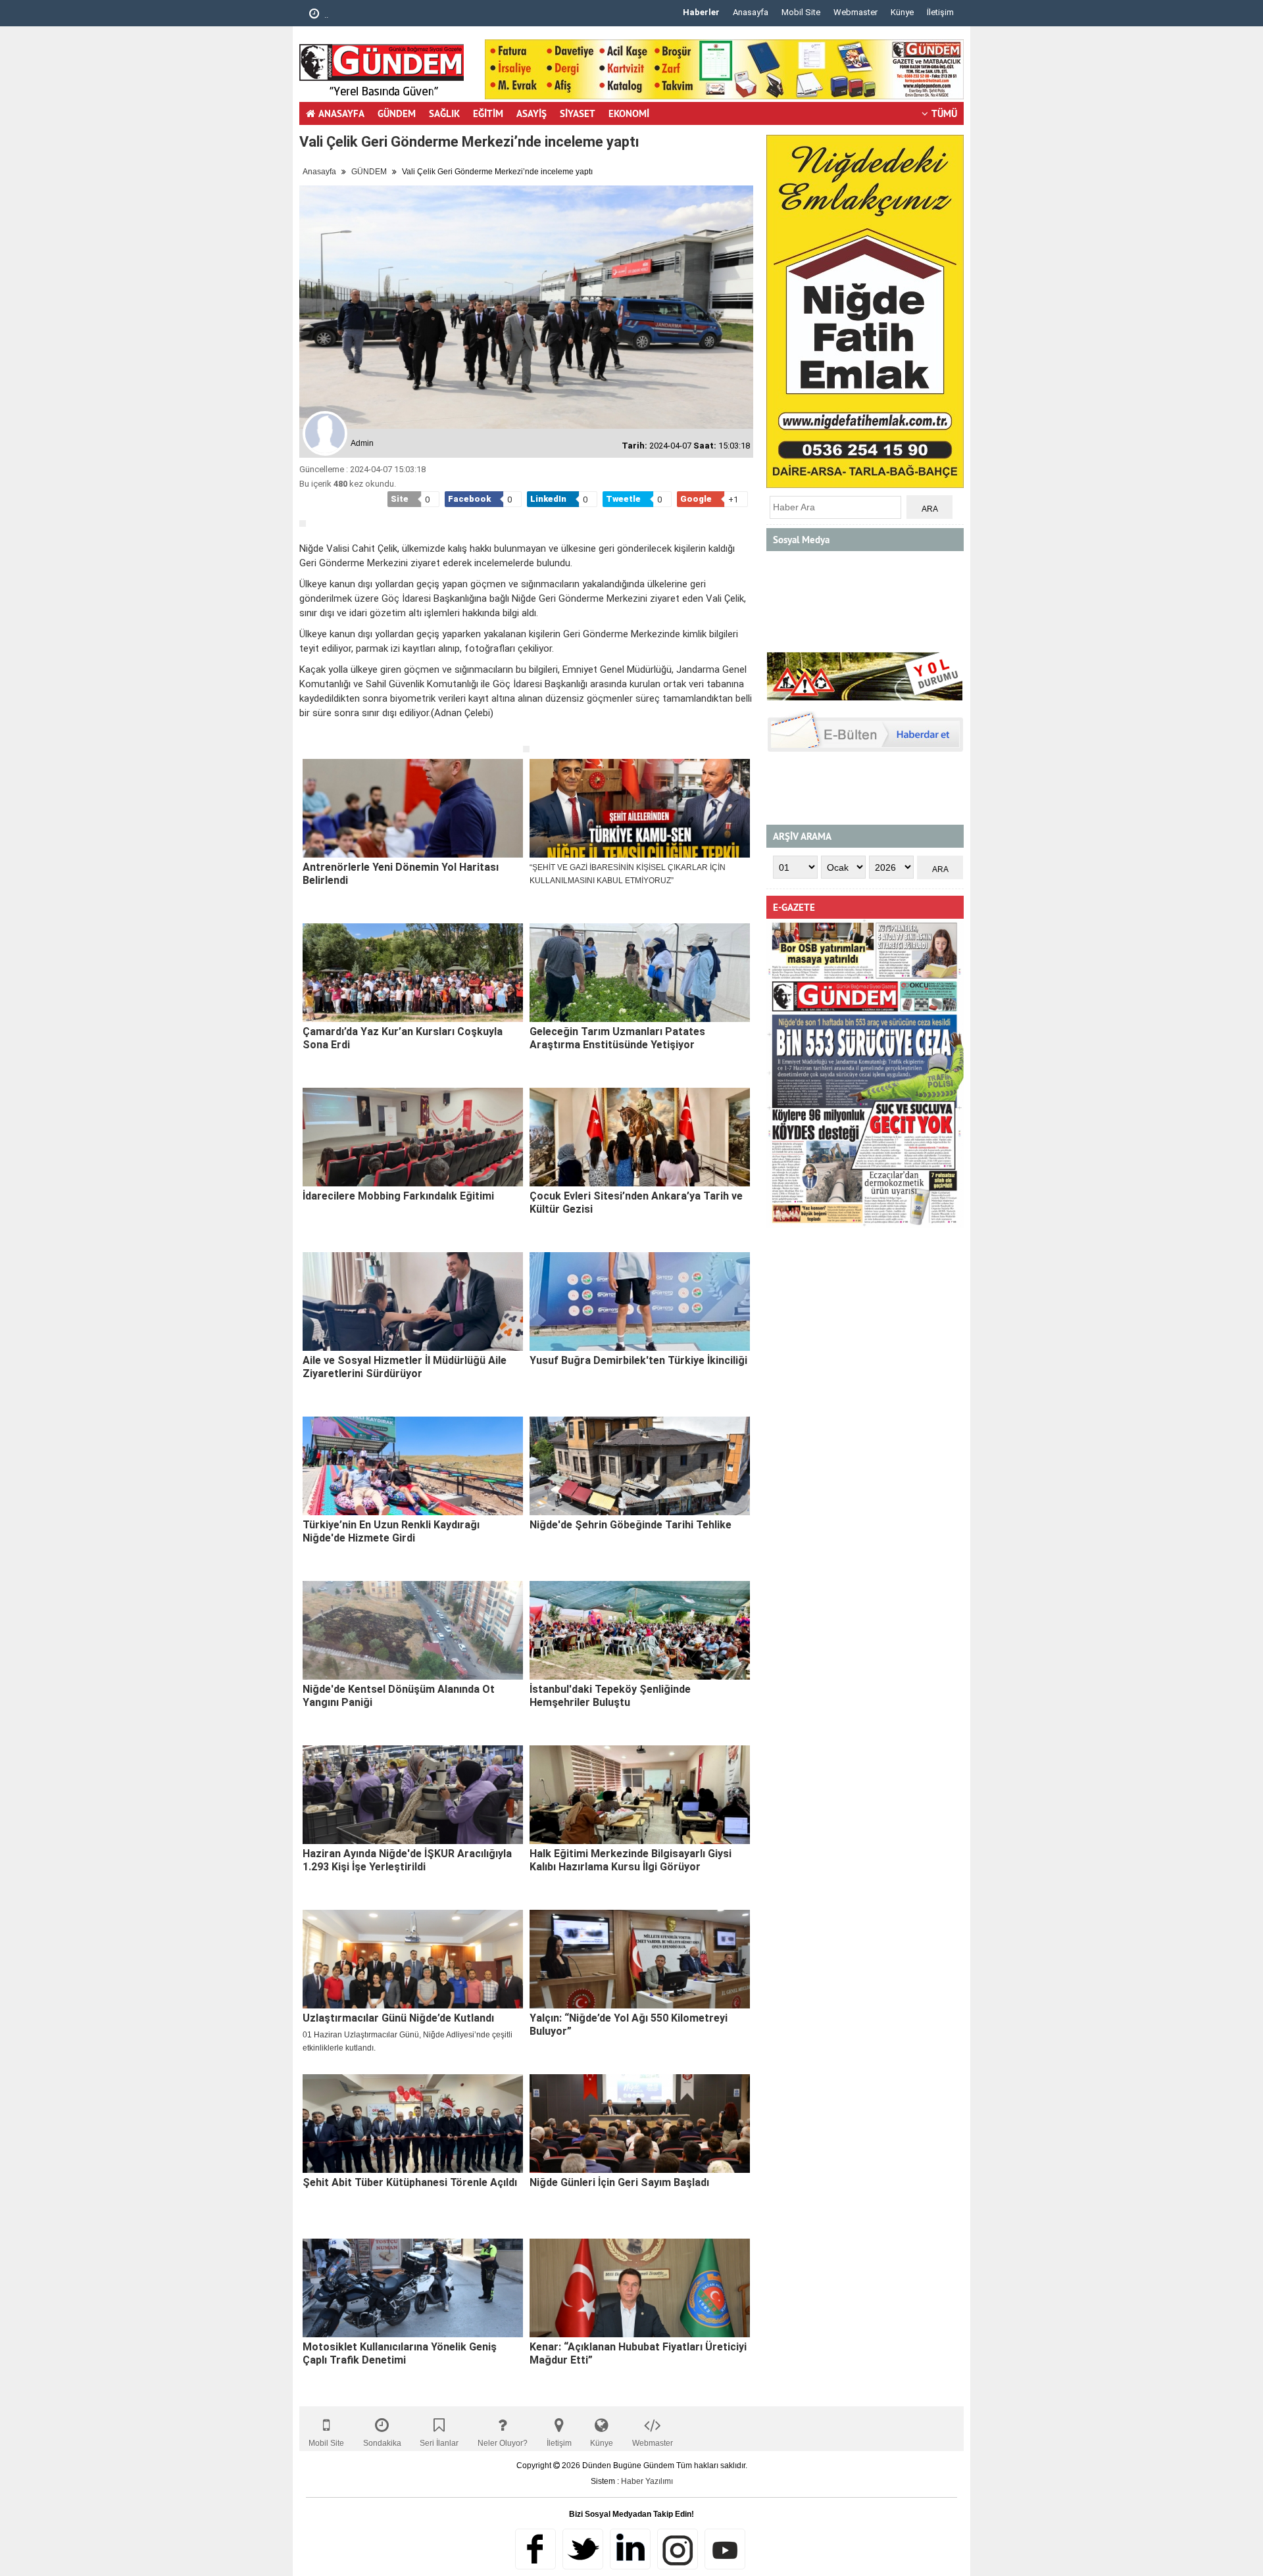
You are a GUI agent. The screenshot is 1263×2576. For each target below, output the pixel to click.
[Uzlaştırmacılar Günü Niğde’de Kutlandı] (413, 1959)
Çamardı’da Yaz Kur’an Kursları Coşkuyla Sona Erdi (403, 1038)
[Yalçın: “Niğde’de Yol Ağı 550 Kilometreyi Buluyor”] (640, 1959)
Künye (902, 12)
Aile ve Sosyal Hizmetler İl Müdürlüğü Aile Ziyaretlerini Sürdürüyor (405, 1367)
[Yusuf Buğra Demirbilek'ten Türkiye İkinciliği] (640, 1301)
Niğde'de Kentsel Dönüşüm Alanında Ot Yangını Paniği (399, 1696)
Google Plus (630, 2549)
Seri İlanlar (439, 2443)
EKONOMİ (629, 113)
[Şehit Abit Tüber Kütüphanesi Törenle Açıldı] (413, 2124)
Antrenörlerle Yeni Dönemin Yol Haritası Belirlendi (401, 874)
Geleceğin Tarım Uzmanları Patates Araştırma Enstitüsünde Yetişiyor (617, 1038)
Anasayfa (751, 12)
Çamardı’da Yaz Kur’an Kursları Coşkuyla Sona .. (414, 15)
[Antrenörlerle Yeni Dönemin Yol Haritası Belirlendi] (413, 808)
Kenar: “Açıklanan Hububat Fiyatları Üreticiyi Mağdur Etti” (638, 2353)
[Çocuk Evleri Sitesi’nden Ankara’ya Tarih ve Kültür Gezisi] (640, 1137)
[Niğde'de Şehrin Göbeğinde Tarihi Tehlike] (640, 1466)
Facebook (535, 2549)
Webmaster (855, 12)
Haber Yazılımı (647, 2481)
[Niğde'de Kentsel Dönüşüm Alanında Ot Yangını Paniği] (413, 1630)
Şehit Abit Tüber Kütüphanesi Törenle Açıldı (410, 2182)
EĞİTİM (488, 113)
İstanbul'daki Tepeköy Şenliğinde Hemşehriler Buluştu (610, 1696)
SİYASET (578, 113)
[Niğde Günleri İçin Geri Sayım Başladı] (640, 2124)
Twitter (583, 2549)
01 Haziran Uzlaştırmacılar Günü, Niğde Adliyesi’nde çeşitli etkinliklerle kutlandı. (408, 2041)
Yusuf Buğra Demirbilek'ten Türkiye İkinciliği (638, 1360)
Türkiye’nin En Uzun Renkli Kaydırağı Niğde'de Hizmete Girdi (391, 1531)
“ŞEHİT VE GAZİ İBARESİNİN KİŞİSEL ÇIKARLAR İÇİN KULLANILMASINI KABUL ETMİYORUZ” (628, 874)
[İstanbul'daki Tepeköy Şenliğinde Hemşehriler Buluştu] (640, 1630)
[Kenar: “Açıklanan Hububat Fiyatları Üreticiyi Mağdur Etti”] (640, 2288)
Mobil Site (801, 12)
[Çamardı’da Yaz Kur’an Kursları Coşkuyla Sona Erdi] (413, 973)
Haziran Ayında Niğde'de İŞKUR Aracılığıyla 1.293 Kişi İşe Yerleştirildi (407, 1860)
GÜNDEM (397, 113)
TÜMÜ (944, 113)
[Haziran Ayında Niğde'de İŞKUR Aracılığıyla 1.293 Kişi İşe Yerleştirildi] (413, 1795)
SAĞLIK (444, 113)
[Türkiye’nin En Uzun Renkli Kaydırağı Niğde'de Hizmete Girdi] (413, 1466)
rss (678, 2549)
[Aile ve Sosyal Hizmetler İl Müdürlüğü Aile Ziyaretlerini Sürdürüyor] (413, 1301)
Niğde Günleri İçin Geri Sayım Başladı (619, 2182)
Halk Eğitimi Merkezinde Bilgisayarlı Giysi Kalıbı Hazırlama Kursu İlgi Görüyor (631, 1860)
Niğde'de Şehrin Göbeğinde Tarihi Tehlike (631, 1525)
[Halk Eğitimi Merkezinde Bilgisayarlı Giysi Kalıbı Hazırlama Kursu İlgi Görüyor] (640, 1795)
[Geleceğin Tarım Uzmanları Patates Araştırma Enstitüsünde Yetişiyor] (640, 973)
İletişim (940, 12)
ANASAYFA (341, 113)
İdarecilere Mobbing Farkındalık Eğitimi (398, 1196)
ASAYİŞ (532, 113)
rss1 (725, 2549)
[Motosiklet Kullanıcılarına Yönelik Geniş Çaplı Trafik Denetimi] (413, 2288)
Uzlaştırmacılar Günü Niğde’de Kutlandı (398, 2018)
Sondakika (382, 2443)
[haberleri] (307, 735)
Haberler (701, 12)
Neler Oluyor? (503, 2443)
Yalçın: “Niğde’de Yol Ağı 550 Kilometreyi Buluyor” (629, 2025)
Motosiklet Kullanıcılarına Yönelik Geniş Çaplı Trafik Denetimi (400, 2353)
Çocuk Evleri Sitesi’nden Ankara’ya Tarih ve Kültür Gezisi (636, 1203)
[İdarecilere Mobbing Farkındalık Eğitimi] (413, 1137)
